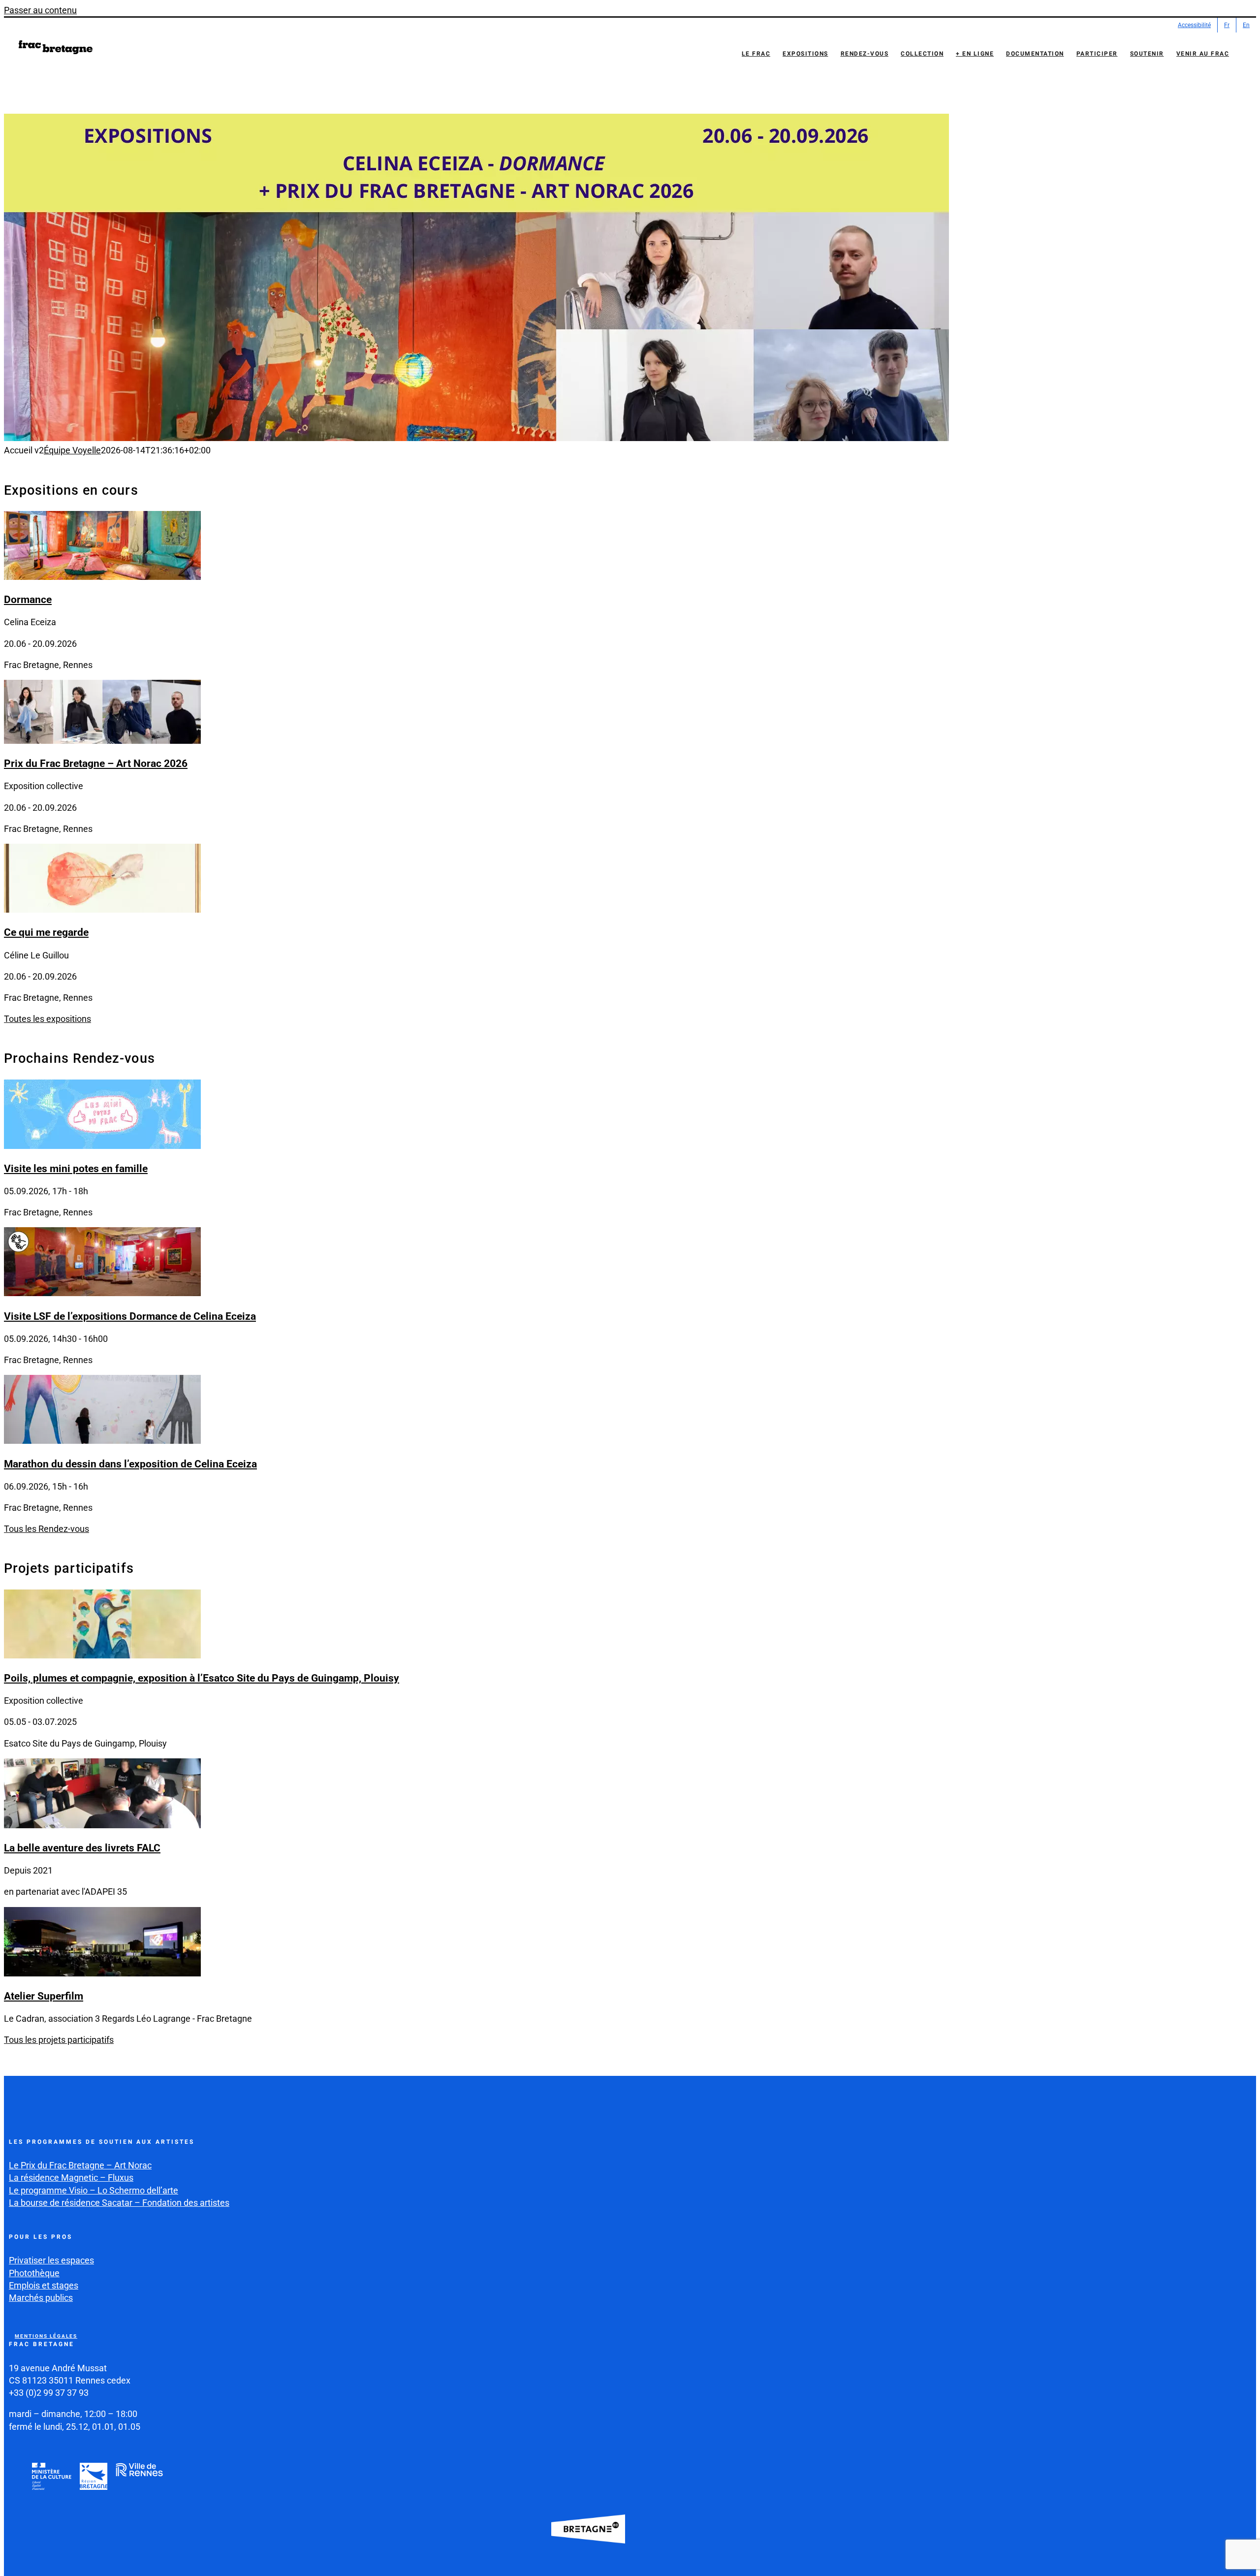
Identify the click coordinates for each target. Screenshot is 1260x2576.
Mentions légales (46, 2336)
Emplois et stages (44, 2285)
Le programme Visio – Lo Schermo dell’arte (94, 2190)
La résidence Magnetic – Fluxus (71, 2178)
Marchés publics (41, 2298)
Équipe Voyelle (72, 450)
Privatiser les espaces (51, 2260)
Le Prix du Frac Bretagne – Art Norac (80, 2165)
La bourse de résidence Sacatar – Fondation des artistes (119, 2203)
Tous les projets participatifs (59, 2040)
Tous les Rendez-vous (47, 1529)
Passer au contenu (40, 10)
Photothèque (34, 2273)
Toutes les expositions (47, 1019)
